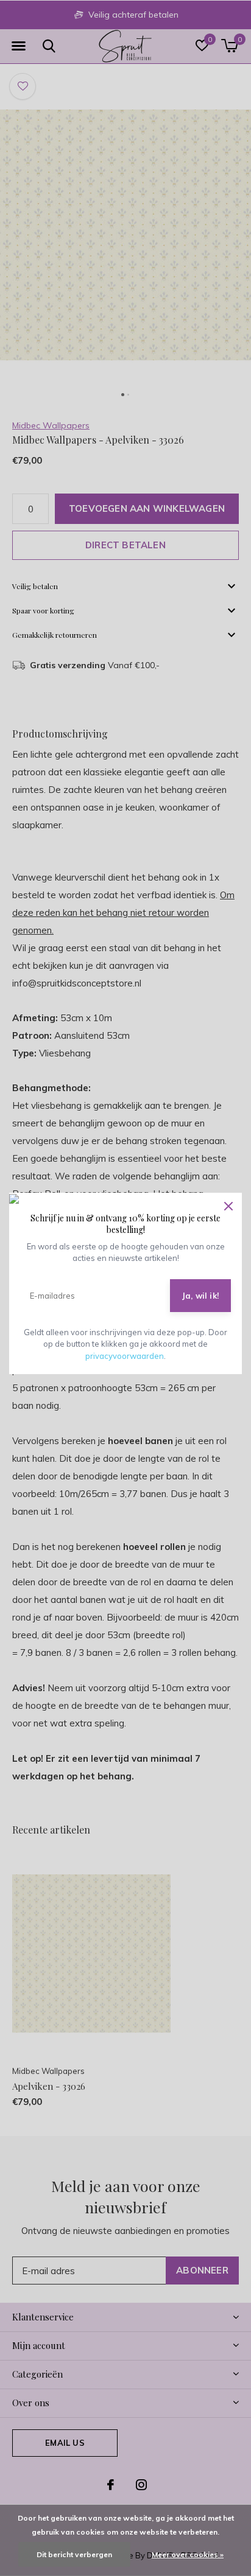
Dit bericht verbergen (74, 2554)
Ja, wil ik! (200, 1296)
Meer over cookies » (188, 2554)
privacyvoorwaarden (125, 1356)
